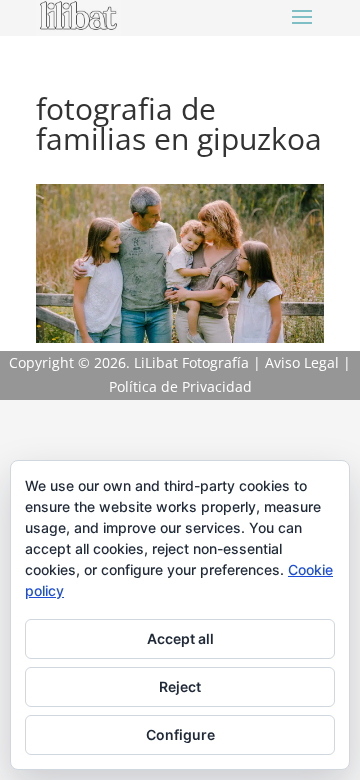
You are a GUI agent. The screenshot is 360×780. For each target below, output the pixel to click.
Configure (180, 734)
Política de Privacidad (180, 386)
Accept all (180, 638)
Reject (180, 686)
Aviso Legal (302, 362)
